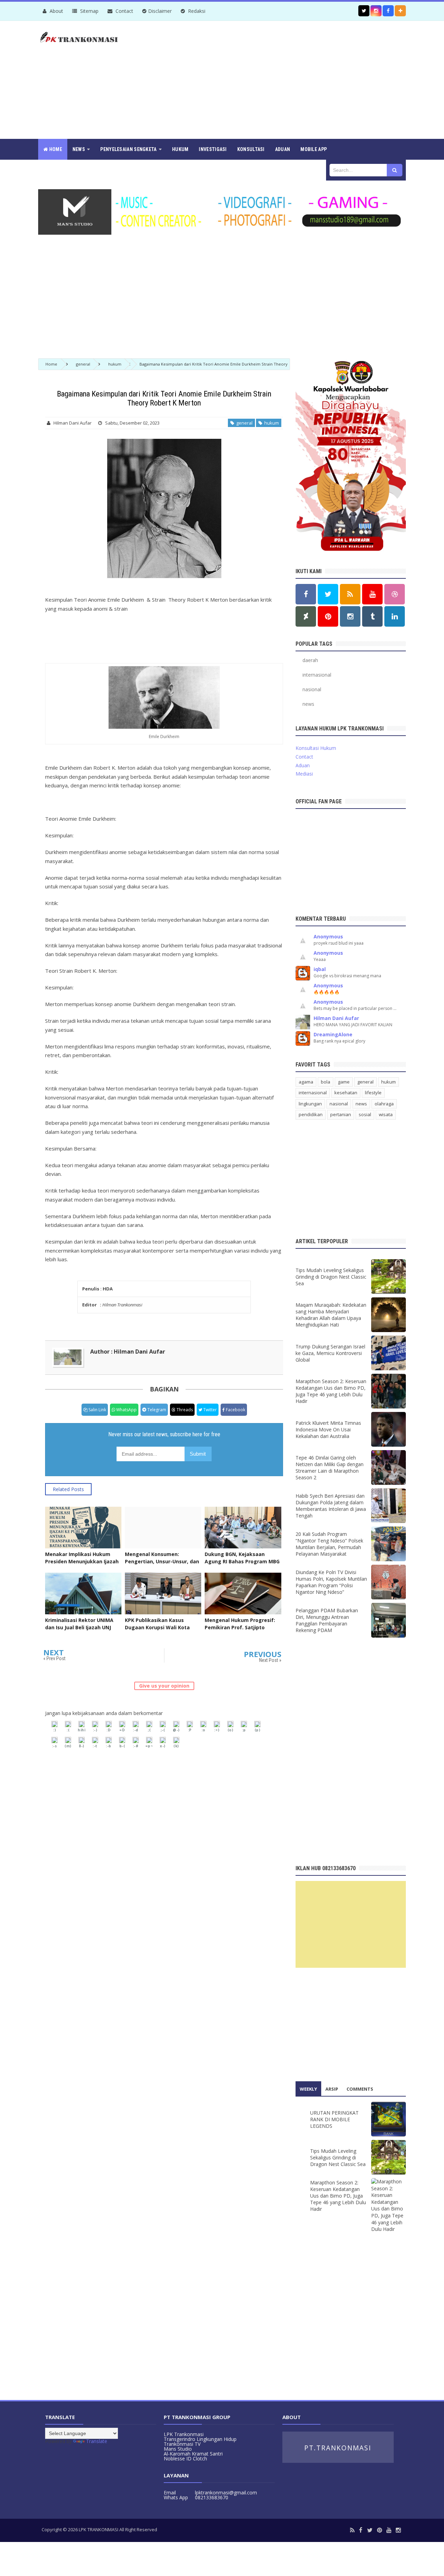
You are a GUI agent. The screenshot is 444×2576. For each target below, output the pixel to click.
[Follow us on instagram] (376, 11)
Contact (124, 11)
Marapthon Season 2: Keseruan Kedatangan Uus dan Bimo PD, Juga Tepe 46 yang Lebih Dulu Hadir (331, 1391)
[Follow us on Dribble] (395, 594)
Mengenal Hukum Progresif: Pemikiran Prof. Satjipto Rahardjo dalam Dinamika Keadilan (240, 1631)
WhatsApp (126, 1410)
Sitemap (89, 11)
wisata (386, 1114)
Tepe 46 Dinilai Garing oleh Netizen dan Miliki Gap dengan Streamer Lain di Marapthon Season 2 (330, 1467)
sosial (365, 1114)
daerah (310, 660)
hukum (271, 423)
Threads (184, 1410)
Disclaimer (160, 11)
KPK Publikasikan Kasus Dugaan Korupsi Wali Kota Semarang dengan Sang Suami (157, 1631)
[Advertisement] (280, 80)
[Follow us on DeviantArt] (306, 616)
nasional (312, 689)
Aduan (303, 765)
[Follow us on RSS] (350, 594)
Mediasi (304, 774)
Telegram (156, 1410)
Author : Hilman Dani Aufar (128, 1352)
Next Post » (270, 1660)
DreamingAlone (333, 1034)
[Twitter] (370, 2530)
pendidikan (311, 1114)
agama (306, 1082)
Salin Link (97, 1410)
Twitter (210, 1410)
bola (326, 1082)
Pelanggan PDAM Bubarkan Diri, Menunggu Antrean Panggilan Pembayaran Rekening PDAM (327, 1620)
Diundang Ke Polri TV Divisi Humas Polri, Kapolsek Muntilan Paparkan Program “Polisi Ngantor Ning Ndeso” (331, 1582)
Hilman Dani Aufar (336, 1018)
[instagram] (398, 2530)
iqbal (320, 969)
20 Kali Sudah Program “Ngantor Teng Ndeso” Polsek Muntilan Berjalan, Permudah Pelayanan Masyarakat (329, 1544)
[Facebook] (361, 2530)
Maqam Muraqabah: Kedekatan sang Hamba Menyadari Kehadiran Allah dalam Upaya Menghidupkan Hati (331, 1315)
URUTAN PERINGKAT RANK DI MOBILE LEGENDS (334, 2119)
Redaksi (196, 11)
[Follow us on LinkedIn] (395, 616)
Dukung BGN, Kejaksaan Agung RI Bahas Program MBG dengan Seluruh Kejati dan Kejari (242, 1565)
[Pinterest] (379, 2530)
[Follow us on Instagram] (350, 616)
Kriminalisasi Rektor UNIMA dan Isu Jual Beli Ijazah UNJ (79, 1624)
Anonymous (328, 936)
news (308, 704)
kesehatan (346, 1093)
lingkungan (310, 1104)
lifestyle (373, 1093)
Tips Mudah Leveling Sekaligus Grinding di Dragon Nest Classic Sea (331, 1277)
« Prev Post (54, 1658)
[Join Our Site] (400, 11)
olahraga (384, 1104)
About (56, 11)
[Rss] (352, 2530)
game (344, 1082)
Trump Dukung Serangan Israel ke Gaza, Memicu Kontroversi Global (330, 1353)
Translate (97, 2441)
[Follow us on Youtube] (372, 594)
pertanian (341, 1114)
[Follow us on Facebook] (388, 11)
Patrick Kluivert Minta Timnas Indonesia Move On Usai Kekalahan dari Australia (328, 1429)
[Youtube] (389, 2530)
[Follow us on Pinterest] (328, 616)
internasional (317, 675)
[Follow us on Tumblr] (372, 616)
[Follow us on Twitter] (364, 11)
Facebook (235, 1410)
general (243, 423)
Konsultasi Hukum (316, 748)
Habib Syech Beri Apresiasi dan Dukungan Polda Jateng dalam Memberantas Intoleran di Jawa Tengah (331, 1506)
